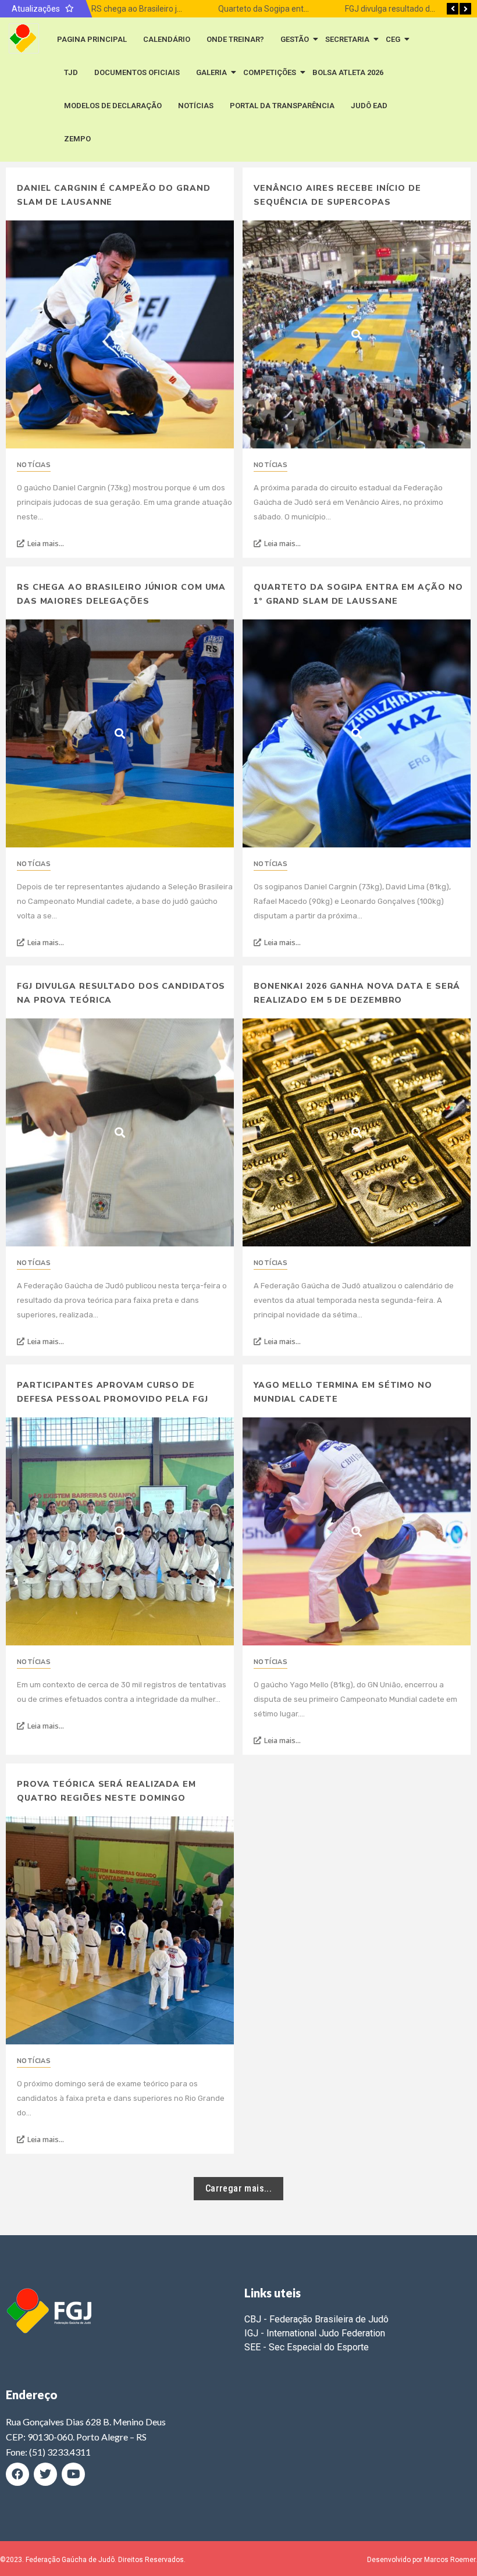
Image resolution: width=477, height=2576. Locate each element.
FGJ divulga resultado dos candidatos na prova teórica (121, 993)
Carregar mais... (238, 2188)
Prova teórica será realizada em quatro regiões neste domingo (106, 1791)
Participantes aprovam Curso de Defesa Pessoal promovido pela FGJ (113, 1392)
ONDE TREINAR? (235, 39)
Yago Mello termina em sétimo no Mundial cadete (343, 1392)
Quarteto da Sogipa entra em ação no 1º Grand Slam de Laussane (358, 594)
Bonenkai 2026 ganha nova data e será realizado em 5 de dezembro (357, 993)
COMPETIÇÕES (270, 72)
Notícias (34, 465)
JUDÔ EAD (369, 106)
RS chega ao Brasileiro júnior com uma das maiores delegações (121, 594)
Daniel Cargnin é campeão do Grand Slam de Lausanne (114, 195)
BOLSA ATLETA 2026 (348, 72)
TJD (71, 72)
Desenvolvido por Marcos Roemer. (422, 2560)
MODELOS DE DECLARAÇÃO (113, 106)
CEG (393, 39)
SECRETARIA (347, 39)
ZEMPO (77, 139)
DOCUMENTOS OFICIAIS (137, 72)
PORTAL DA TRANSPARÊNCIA (282, 106)
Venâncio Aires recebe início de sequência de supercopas (337, 195)
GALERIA (211, 72)
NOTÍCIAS (196, 106)
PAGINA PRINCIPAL (92, 39)
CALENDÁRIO (167, 39)
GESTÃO (295, 39)
